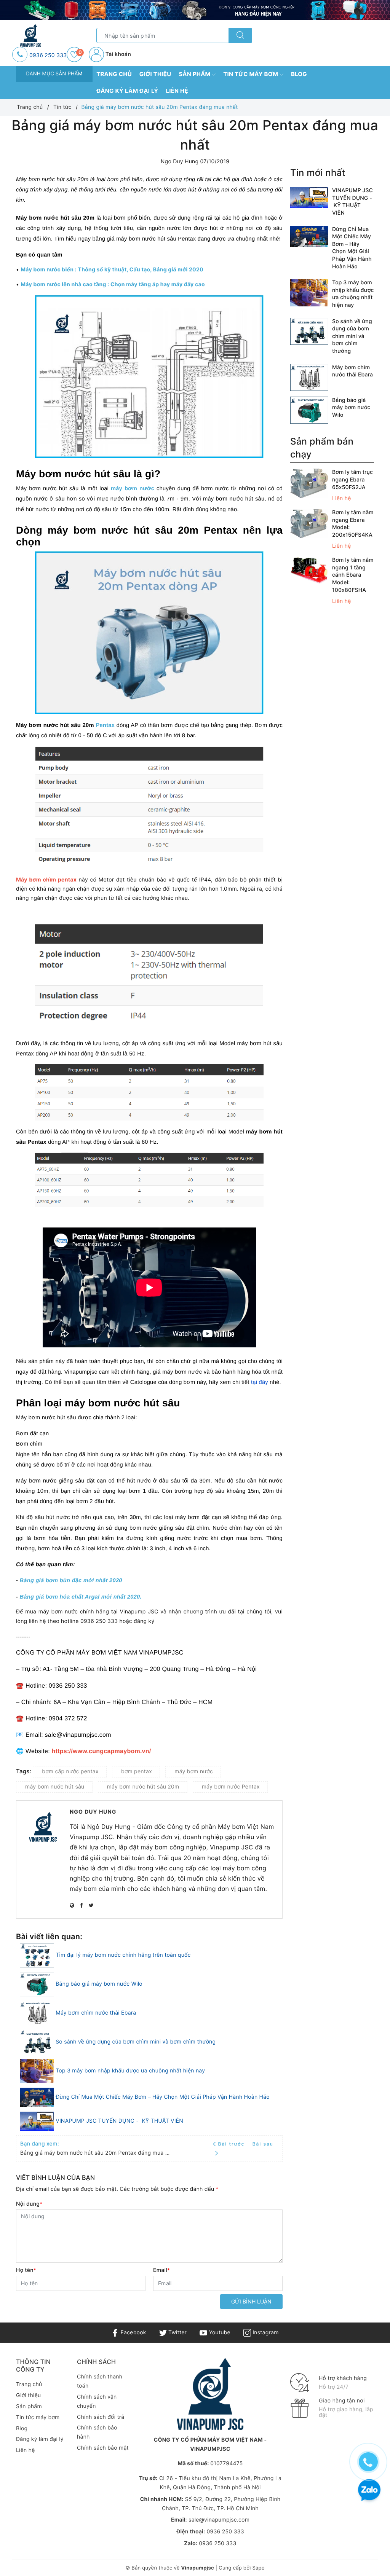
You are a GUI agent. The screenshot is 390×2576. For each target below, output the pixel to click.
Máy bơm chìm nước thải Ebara (96, 2013)
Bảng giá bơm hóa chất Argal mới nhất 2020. (80, 1597)
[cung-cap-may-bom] (195, 10)
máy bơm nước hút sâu (55, 1787)
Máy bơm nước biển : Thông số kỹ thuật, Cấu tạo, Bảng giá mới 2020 (112, 270)
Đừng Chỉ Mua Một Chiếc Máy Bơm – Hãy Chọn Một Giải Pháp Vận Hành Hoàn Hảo (163, 2097)
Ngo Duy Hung (93, 1812)
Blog (299, 74)
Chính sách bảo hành (97, 2432)
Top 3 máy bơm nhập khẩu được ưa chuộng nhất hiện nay (130, 2071)
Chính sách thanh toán (100, 2381)
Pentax (105, 725)
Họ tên (26, 2270)
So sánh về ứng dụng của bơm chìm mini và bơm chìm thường (136, 2042)
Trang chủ (114, 74)
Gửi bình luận (251, 2301)
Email (161, 2270)
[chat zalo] (369, 2491)
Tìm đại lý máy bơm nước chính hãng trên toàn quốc (123, 1955)
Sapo (258, 2568)
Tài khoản (117, 54)
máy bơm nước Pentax (231, 1787)
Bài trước (232, 2144)
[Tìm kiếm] (240, 35)
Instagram (265, 2333)
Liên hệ (177, 91)
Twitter (177, 2333)
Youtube (219, 2333)
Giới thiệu (155, 74)
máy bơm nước (133, 489)
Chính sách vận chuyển (97, 2401)
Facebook (132, 2333)
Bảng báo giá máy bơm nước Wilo (99, 1984)
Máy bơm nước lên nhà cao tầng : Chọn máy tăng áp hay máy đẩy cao (113, 285)
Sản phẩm (195, 74)
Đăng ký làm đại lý (127, 91)
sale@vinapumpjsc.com (219, 2520)
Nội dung (29, 2204)
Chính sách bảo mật (103, 2448)
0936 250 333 (48, 55)
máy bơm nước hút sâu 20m (143, 1787)
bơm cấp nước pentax (70, 1772)
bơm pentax (137, 1772)
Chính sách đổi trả (101, 2417)
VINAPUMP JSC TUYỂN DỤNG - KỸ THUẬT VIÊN (119, 2121)
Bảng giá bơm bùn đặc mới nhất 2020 (71, 1581)
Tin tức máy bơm (251, 74)
